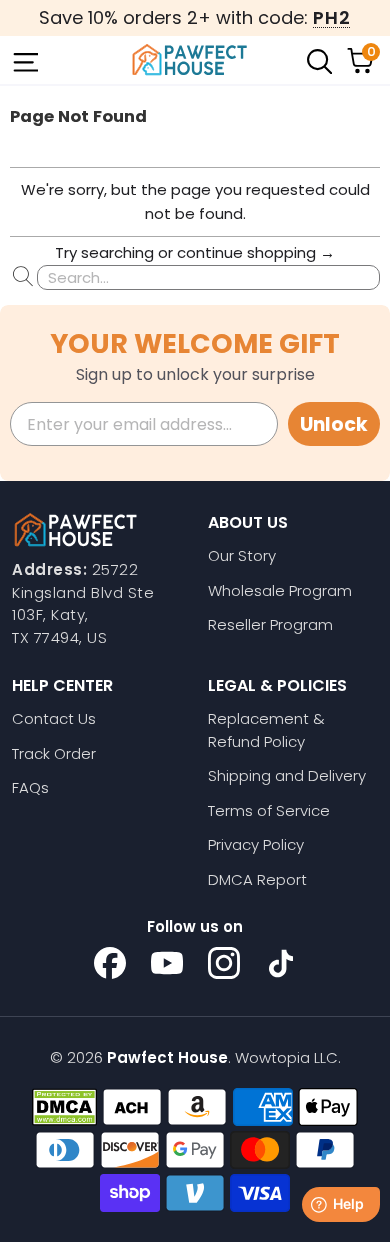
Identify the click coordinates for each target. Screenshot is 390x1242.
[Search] (318, 60)
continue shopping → (256, 252)
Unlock (334, 424)
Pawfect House (167, 1057)
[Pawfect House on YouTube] (167, 963)
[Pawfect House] (190, 60)
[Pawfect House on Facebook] (110, 963)
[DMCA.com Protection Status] (64, 1107)
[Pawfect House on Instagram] (224, 963)
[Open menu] (24, 60)
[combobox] (208, 277)
